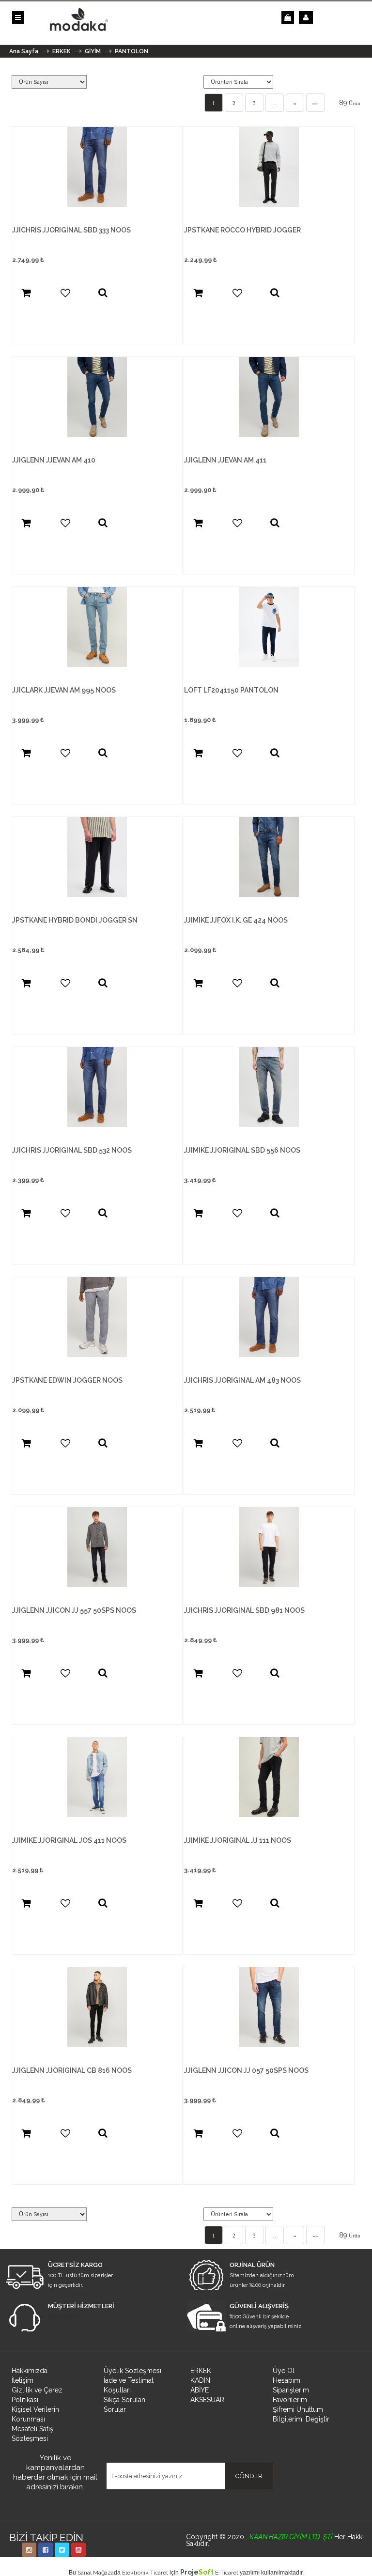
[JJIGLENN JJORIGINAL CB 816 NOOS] (97, 2045)
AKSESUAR (207, 2400)
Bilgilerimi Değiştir (301, 2419)
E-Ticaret (227, 2573)
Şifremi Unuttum (298, 2409)
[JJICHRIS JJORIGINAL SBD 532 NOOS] (97, 1125)
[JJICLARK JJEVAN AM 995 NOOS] (97, 664)
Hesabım (287, 2380)
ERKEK (201, 2371)
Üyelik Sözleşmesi (132, 2371)
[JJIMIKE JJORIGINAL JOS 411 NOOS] (97, 1815)
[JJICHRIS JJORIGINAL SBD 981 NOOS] (269, 1585)
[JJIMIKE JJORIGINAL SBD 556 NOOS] (269, 1125)
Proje (197, 2572)
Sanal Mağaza (96, 2573)
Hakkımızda (30, 2371)
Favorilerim (290, 2400)
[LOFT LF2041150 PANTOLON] (269, 664)
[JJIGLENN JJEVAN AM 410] (97, 434)
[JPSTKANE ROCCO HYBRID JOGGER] (269, 204)
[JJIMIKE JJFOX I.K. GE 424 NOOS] (269, 895)
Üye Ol (284, 2371)
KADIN (200, 2380)
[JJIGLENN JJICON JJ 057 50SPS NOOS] (269, 2045)
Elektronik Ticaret (145, 2573)
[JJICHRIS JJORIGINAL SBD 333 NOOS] (97, 204)
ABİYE (200, 2390)
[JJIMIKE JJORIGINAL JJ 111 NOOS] (269, 1815)
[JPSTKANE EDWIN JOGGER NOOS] (97, 1355)
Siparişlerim (291, 2390)
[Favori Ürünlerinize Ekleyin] (65, 293)
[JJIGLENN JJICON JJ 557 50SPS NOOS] (97, 1585)
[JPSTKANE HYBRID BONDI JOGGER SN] (97, 895)
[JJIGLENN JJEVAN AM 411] (269, 434)
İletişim (23, 2380)
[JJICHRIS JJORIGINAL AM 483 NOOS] (269, 1355)
